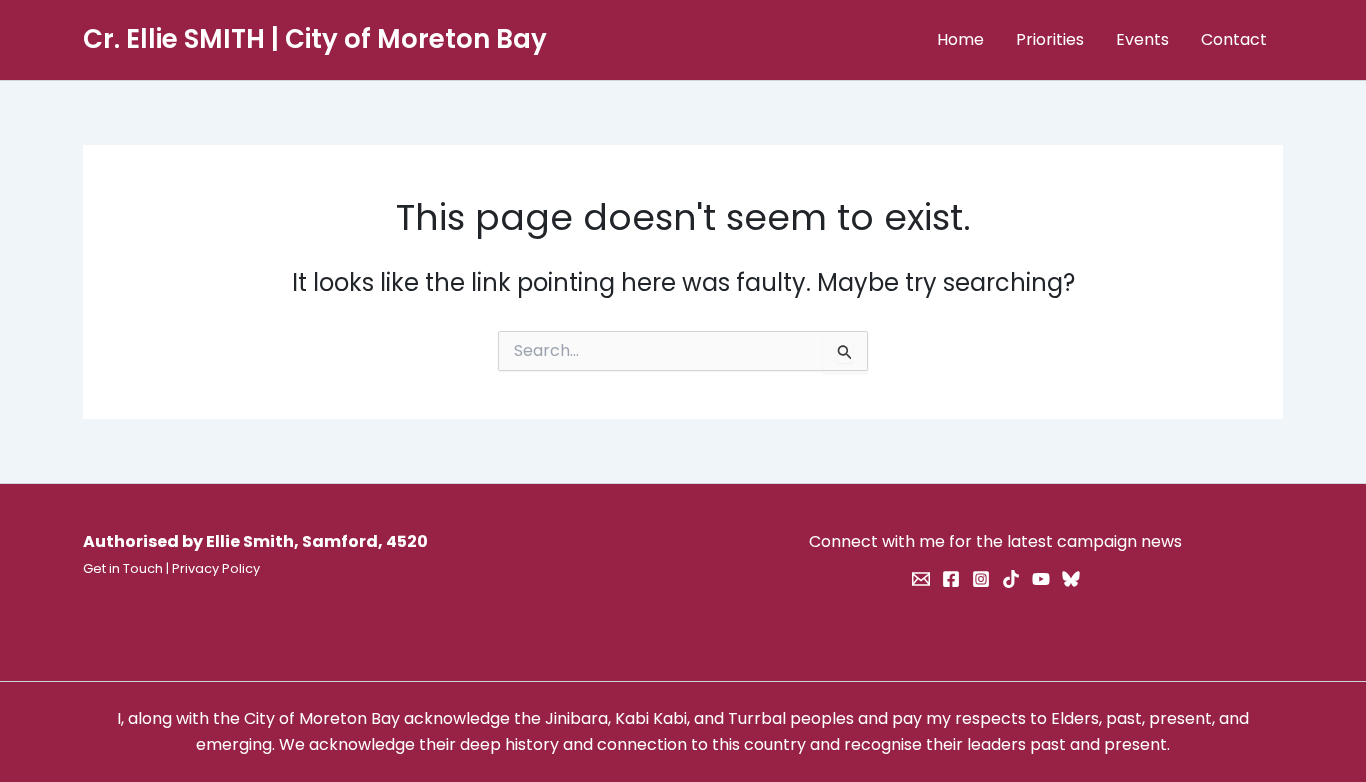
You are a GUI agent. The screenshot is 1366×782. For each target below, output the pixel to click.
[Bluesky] (1071, 579)
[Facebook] (951, 579)
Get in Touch (123, 568)
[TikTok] (1011, 579)
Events (1142, 39)
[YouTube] (1041, 579)
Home (960, 39)
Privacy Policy (216, 568)
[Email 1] (921, 579)
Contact (1234, 39)
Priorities (1050, 39)
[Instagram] (981, 579)
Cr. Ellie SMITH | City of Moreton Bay (315, 39)
